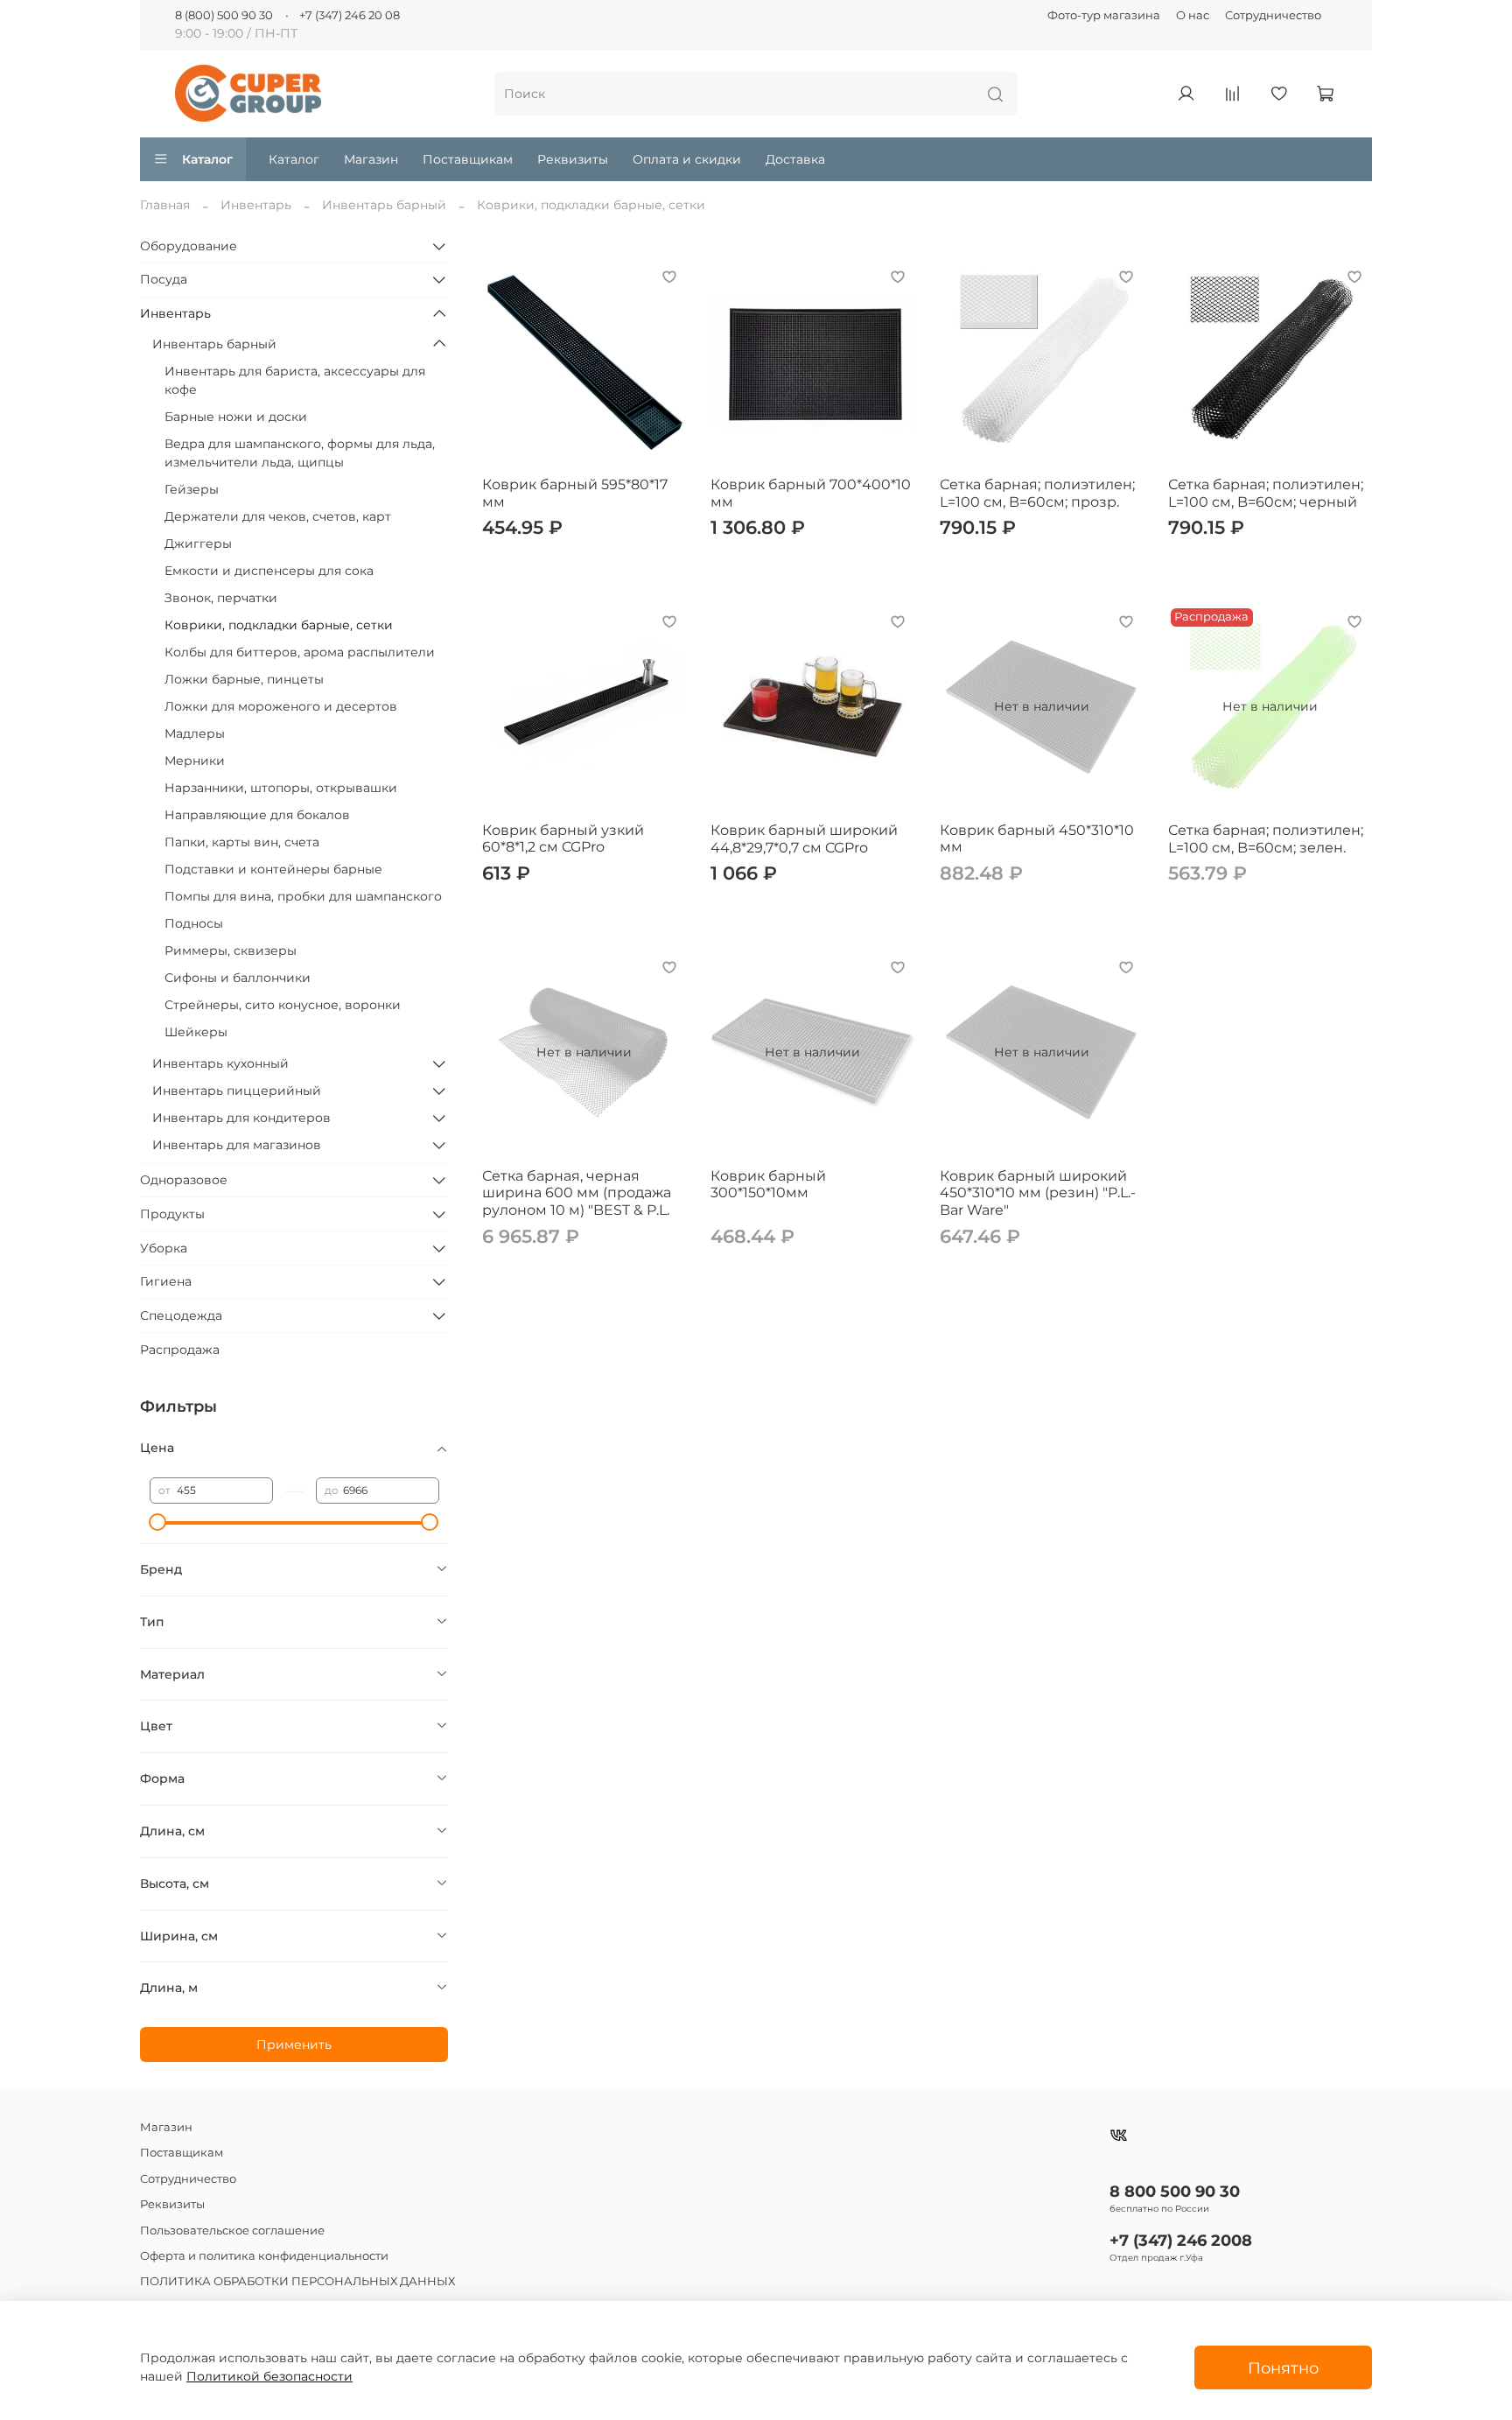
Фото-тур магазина (1104, 15)
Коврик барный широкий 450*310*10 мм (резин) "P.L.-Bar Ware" (1038, 1193)
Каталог (207, 159)
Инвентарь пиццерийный (237, 1091)
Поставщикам (468, 159)
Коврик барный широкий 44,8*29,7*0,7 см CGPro (804, 839)
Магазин (371, 159)
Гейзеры (192, 489)
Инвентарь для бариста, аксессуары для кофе (295, 380)
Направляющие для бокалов (257, 815)
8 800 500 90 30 (1175, 2191)
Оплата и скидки (687, 159)
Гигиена (166, 1281)
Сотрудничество (1273, 15)
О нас (1193, 15)
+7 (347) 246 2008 (1181, 2240)
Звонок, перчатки (221, 598)
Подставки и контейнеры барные (273, 869)
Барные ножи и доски (236, 417)
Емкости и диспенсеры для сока (269, 571)
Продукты (172, 1214)
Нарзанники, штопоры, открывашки (281, 788)
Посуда (164, 279)
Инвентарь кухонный (220, 1063)
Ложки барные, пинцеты (244, 679)
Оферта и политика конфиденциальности (264, 2256)
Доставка (795, 159)
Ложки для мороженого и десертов (281, 706)
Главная (165, 205)
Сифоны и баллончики (238, 978)
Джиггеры (198, 544)
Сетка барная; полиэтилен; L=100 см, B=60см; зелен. (1266, 839)
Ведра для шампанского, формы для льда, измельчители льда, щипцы (300, 453)
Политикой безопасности (269, 2376)
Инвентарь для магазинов (237, 1145)
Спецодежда (181, 1315)
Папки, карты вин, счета (242, 842)
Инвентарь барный (384, 205)
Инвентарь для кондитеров (241, 1118)
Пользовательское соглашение (232, 2231)
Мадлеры (195, 733)
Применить (294, 2045)
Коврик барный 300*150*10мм (768, 1185)
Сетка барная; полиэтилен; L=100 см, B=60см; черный (1266, 493)
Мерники (195, 761)
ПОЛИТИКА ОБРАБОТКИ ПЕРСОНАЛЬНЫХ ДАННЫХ (297, 2281)
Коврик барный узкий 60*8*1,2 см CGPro (563, 839)
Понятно (1283, 2368)
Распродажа (180, 1350)
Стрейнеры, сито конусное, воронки (283, 1005)
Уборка (164, 1248)
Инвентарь (256, 205)
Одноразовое (184, 1180)
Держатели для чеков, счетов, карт (278, 516)
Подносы (194, 923)
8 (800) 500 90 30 (224, 15)
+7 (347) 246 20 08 (350, 15)
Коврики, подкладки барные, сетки (279, 625)
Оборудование (189, 246)
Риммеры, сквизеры (231, 950)
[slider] (158, 1522)
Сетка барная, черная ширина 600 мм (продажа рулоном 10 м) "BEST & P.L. (577, 1193)
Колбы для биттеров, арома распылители (300, 652)
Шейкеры (196, 1032)
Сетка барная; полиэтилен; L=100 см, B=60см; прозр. (1037, 493)
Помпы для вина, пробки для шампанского (303, 896)
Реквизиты (573, 159)
